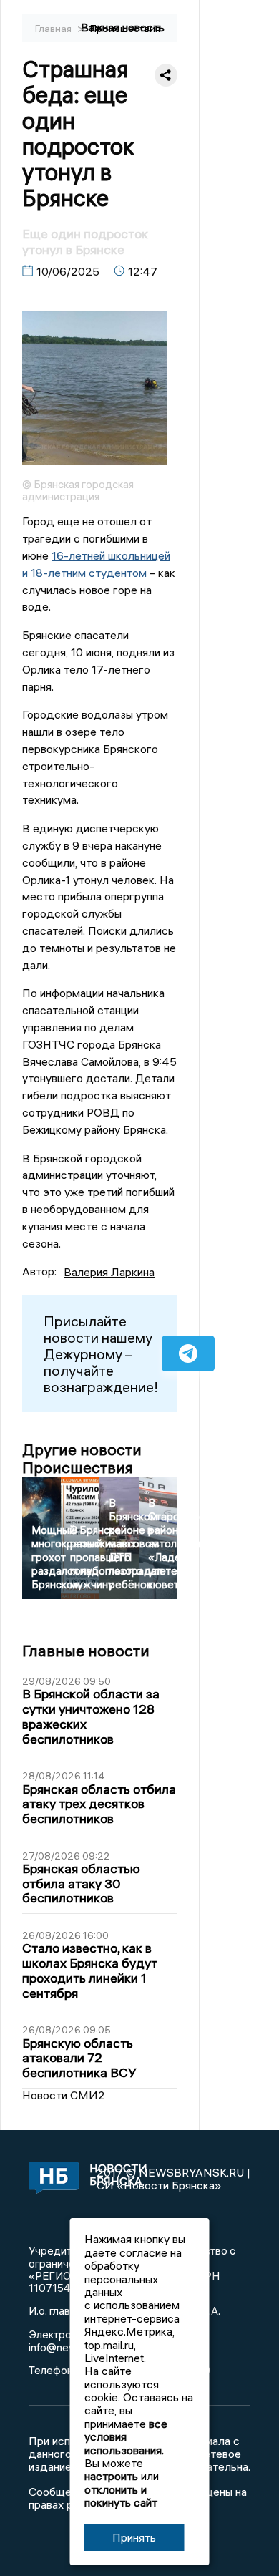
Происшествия (125, 29)
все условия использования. (126, 2437)
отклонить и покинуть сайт (121, 2496)
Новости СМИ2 (64, 2095)
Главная (54, 29)
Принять (134, 2537)
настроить (111, 2476)
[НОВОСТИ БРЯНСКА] (49, 2179)
